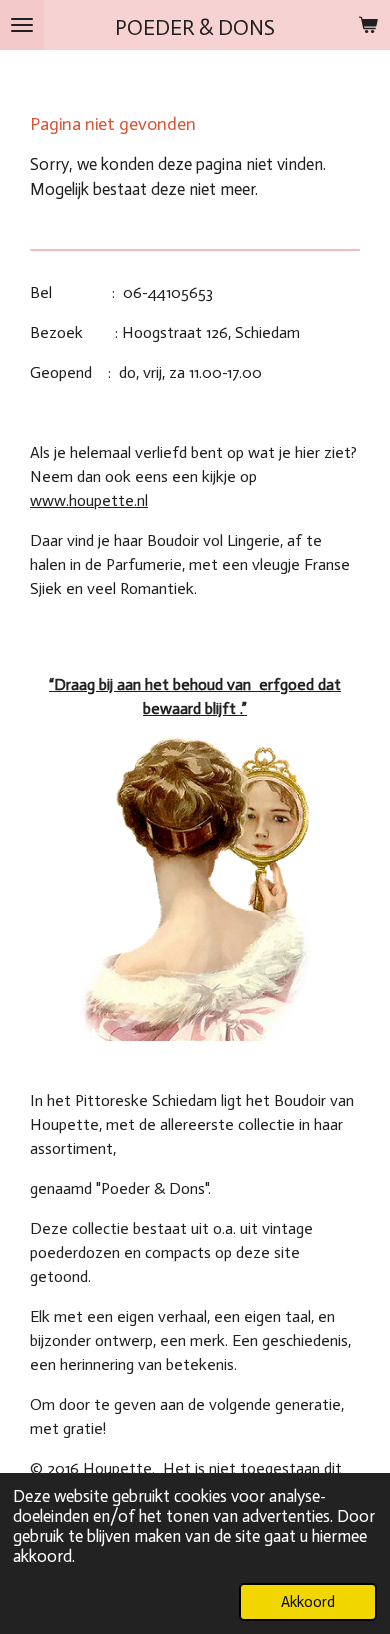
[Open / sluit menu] (22, 25)
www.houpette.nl (89, 500)
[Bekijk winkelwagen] (368, 25)
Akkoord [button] (308, 1602)
